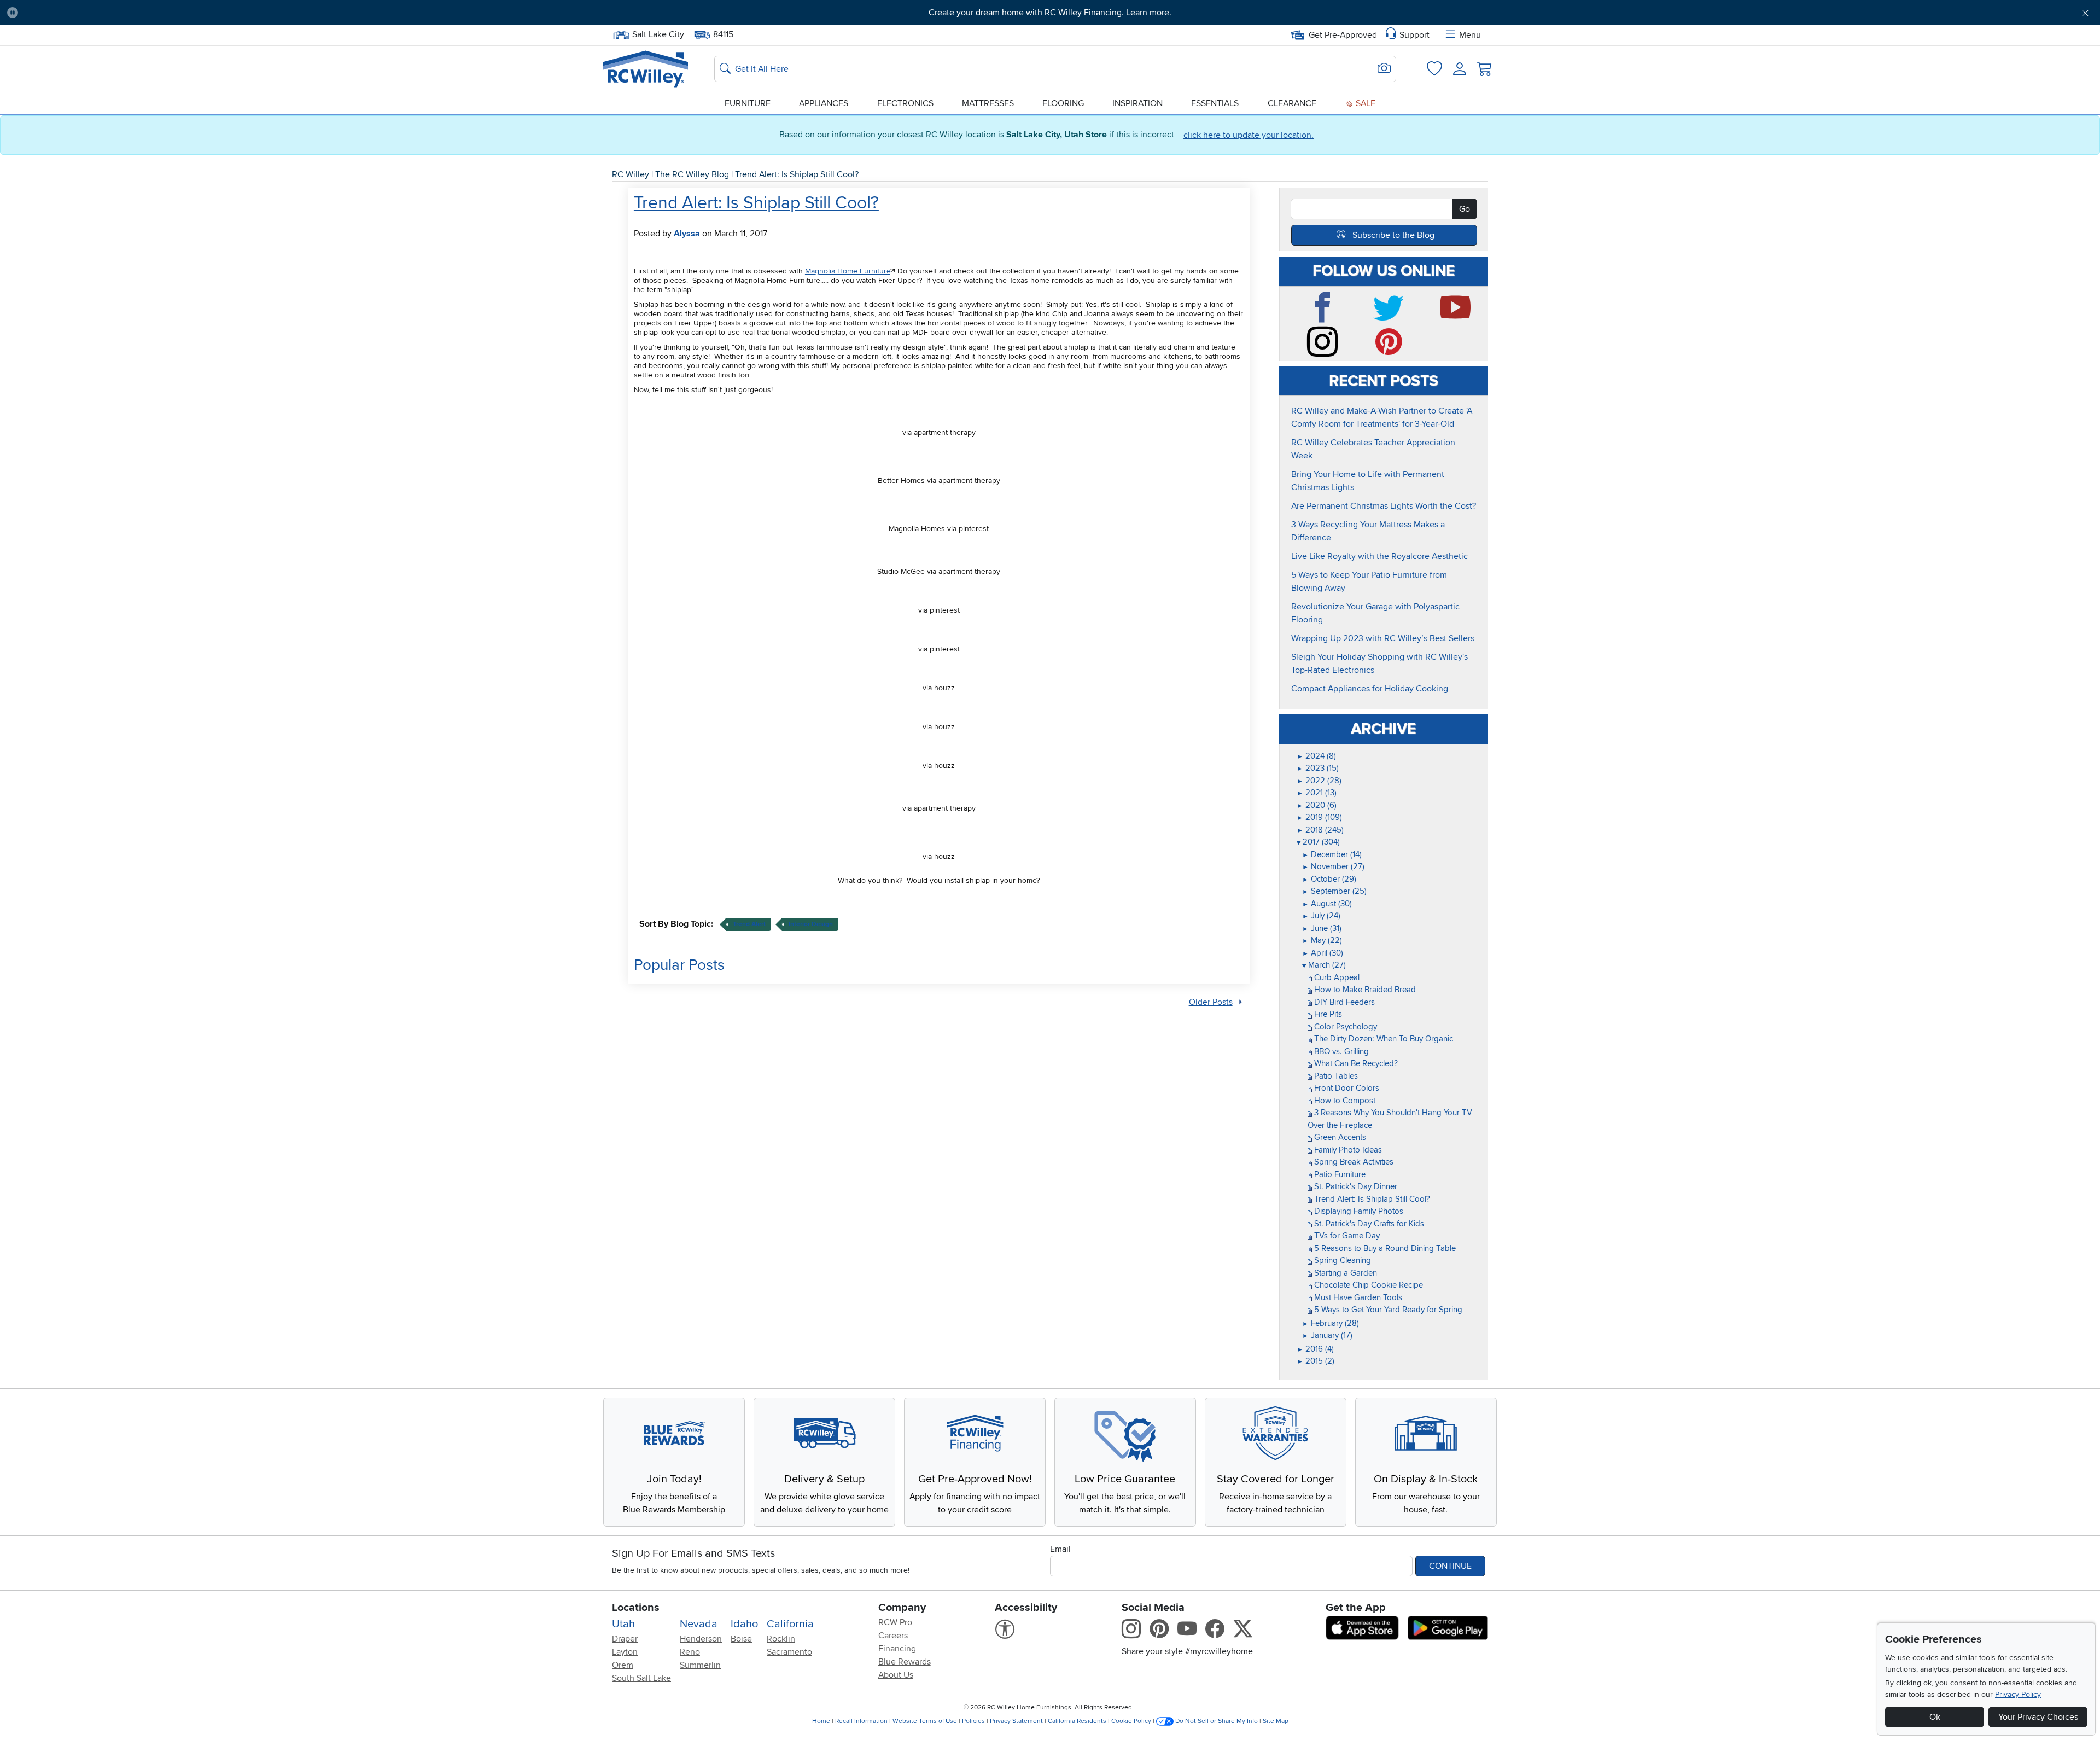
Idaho (744, 1624)
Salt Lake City (658, 33)
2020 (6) (1317, 805)
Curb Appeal (1336, 977)
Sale (1364, 103)
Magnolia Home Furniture (848, 271)
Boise (741, 1639)
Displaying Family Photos (1358, 1211)
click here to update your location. (1249, 135)
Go (1465, 209)
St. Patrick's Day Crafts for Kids (1368, 1224)
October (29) (1329, 879)
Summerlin (700, 1665)
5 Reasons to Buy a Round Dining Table (1384, 1248)
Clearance (1292, 103)
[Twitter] (1391, 318)
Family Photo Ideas (1347, 1150)
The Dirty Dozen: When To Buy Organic (1382, 1039)
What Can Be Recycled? (1355, 1063)
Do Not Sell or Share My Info (1217, 1721)
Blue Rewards (905, 1662)
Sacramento (789, 1652)
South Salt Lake (641, 1678)
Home (821, 1721)
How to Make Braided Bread (1364, 990)
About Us (896, 1675)
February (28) (1331, 1323)
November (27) (1333, 866)
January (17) (1327, 1335)
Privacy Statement (1016, 1721)
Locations (636, 1608)
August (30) (1327, 904)
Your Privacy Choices (2038, 1717)
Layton (625, 1652)
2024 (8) (1316, 756)
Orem (623, 1665)
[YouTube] (1458, 318)
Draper (625, 1639)
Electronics (905, 103)
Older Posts (1211, 1002)
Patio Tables (1335, 1076)
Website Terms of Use (925, 1721)
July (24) (1321, 916)
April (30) (1323, 953)
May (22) (1322, 940)
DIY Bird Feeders (1343, 1002)
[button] (185, 13)
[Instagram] (1325, 352)
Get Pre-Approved (1343, 35)
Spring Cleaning (1341, 1260)
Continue (1450, 1566)
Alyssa (687, 234)
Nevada (699, 1624)
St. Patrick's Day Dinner (1355, 1186)
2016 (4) (1315, 1349)
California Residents (1077, 1721)
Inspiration (1137, 103)
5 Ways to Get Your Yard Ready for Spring (1387, 1310)
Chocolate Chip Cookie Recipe (1367, 1285)
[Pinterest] (1391, 352)
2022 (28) (1319, 781)
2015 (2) (1316, 1361)
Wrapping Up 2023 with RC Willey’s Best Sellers (1383, 638)
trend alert (749, 924)
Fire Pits (1327, 1014)
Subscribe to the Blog (1393, 235)
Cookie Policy (1131, 1721)
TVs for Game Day (1346, 1236)
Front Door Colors (1346, 1088)
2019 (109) (1319, 817)
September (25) (1334, 891)
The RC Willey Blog (692, 174)
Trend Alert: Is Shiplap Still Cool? (797, 174)
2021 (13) (1317, 793)
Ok (1935, 1717)
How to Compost (1344, 1101)
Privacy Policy (2018, 1694)
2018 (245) (1320, 830)
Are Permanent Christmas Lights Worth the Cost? (1384, 506)
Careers (893, 1636)
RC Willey (631, 174)
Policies (973, 1721)
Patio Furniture (1339, 1174)
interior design (811, 924)
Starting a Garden (1344, 1273)
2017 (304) (1318, 842)
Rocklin (781, 1639)
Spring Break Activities (1353, 1162)
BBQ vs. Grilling (1340, 1051)
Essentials (1215, 103)
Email (1060, 1549)
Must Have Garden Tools (1357, 1297)
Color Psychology (1344, 1027)
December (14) (1332, 854)
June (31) (1322, 928)
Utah (623, 1624)
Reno (690, 1652)
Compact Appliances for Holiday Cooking (1370, 689)
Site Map (1276, 1721)
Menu (1470, 35)
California (790, 1624)
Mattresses (988, 103)
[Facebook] (1325, 318)
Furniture (748, 103)
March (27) (1324, 965)
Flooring (1063, 103)
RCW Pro (895, 1622)
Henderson (701, 1639)
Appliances (824, 103)
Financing (897, 1649)
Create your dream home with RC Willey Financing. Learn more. (1050, 13)
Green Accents (1339, 1137)
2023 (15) (1318, 768)
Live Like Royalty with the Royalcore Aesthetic (1379, 556)
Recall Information (861, 1721)
